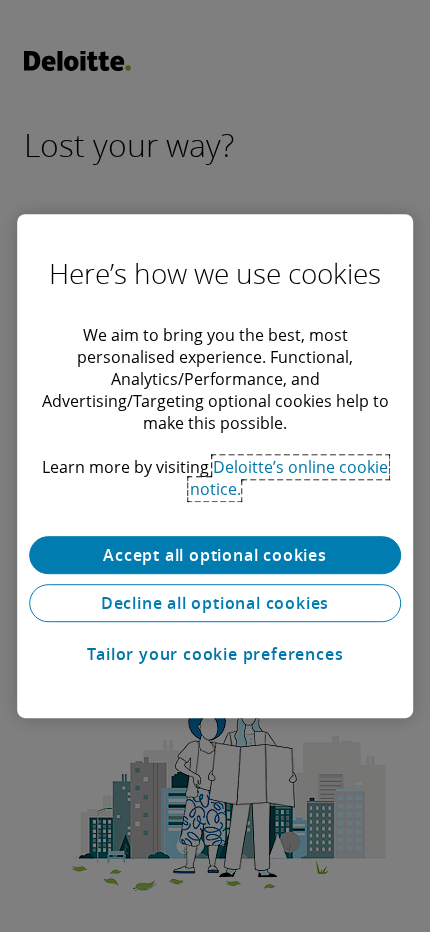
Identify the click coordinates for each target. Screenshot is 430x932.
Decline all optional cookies (215, 603)
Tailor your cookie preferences (215, 654)
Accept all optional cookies (215, 555)
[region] (215, 466)
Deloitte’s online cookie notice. (289, 478)
